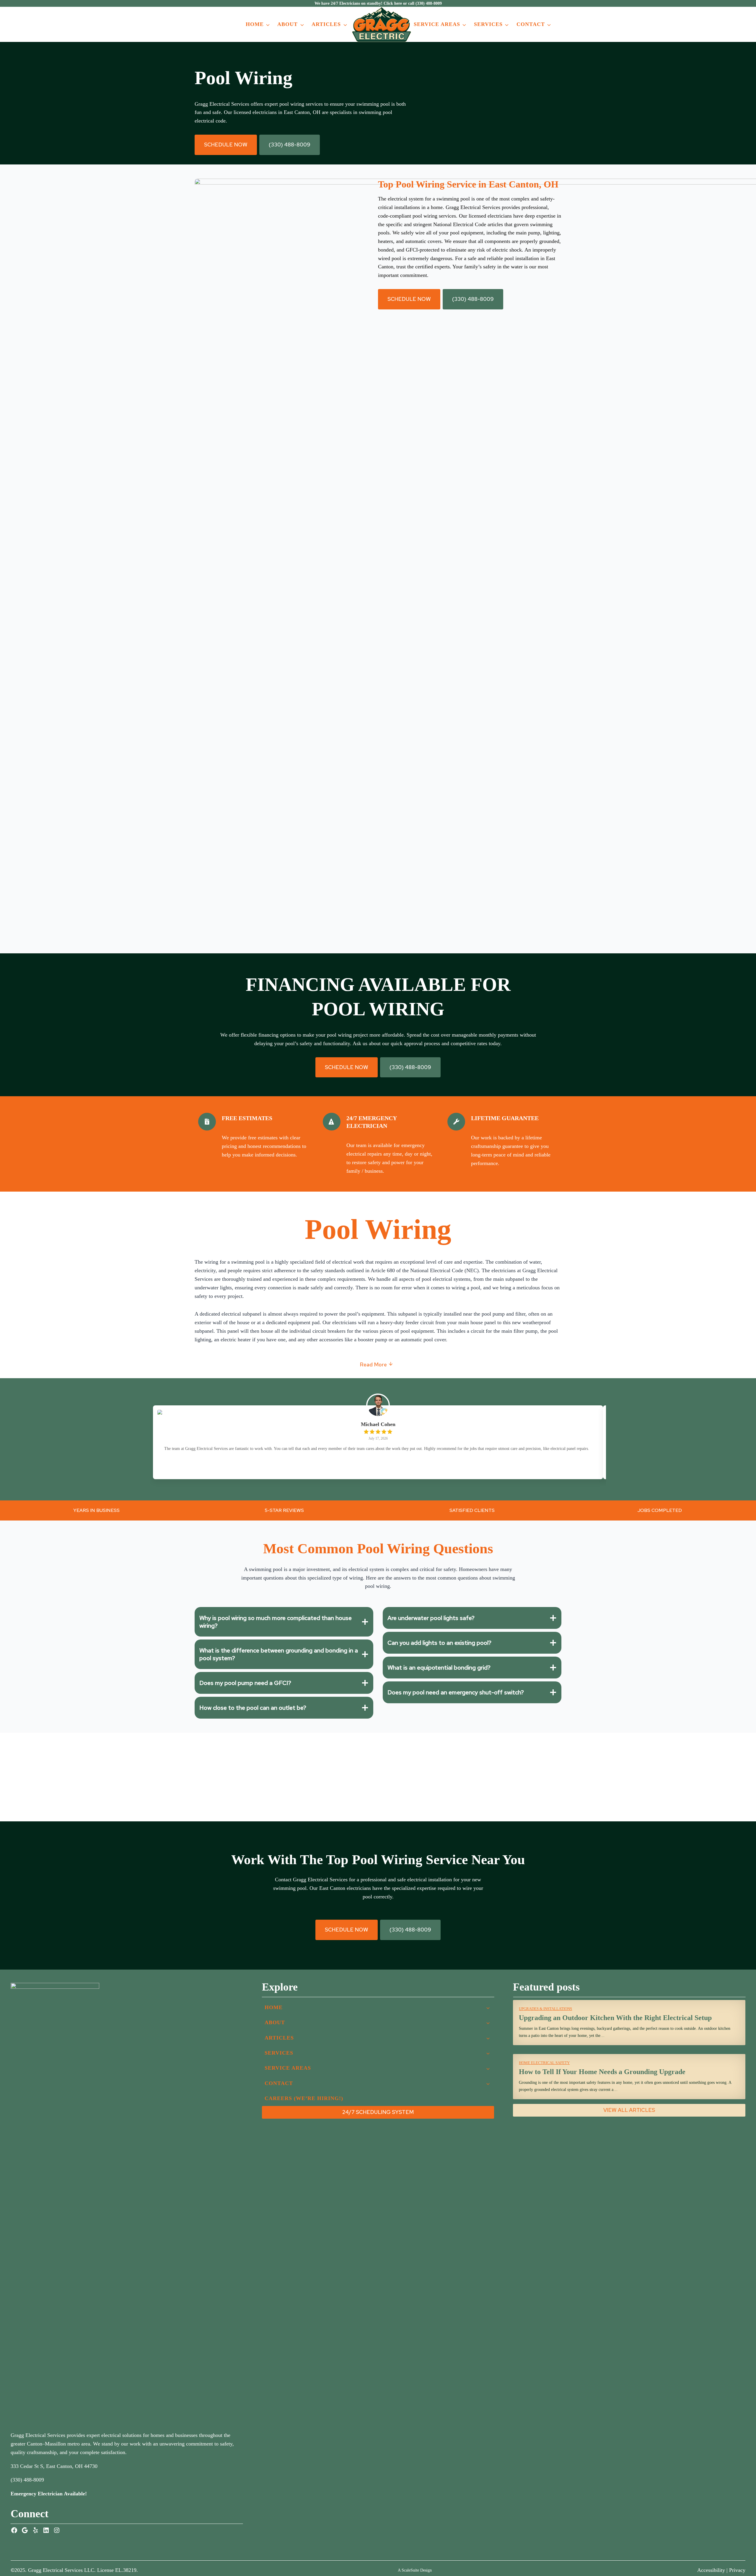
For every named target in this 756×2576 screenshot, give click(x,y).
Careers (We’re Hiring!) (304, 2098)
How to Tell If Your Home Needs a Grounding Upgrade (602, 2072)
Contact (531, 24)
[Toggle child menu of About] (488, 2022)
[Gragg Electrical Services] (382, 24)
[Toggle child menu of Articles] (488, 2038)
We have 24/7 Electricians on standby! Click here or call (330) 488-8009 (378, 3)
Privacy (737, 2570)
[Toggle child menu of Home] (488, 2007)
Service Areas (437, 24)
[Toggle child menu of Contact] (488, 2083)
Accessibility (711, 2570)
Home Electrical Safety (544, 2063)
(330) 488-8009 (27, 2480)
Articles (326, 24)
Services (488, 24)
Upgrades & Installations (545, 2009)
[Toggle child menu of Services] (488, 2053)
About (287, 24)
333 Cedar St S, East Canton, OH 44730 (54, 2466)
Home (255, 24)
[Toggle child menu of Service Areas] (488, 2068)
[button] (226, 145)
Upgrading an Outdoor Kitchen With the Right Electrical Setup (615, 2018)
